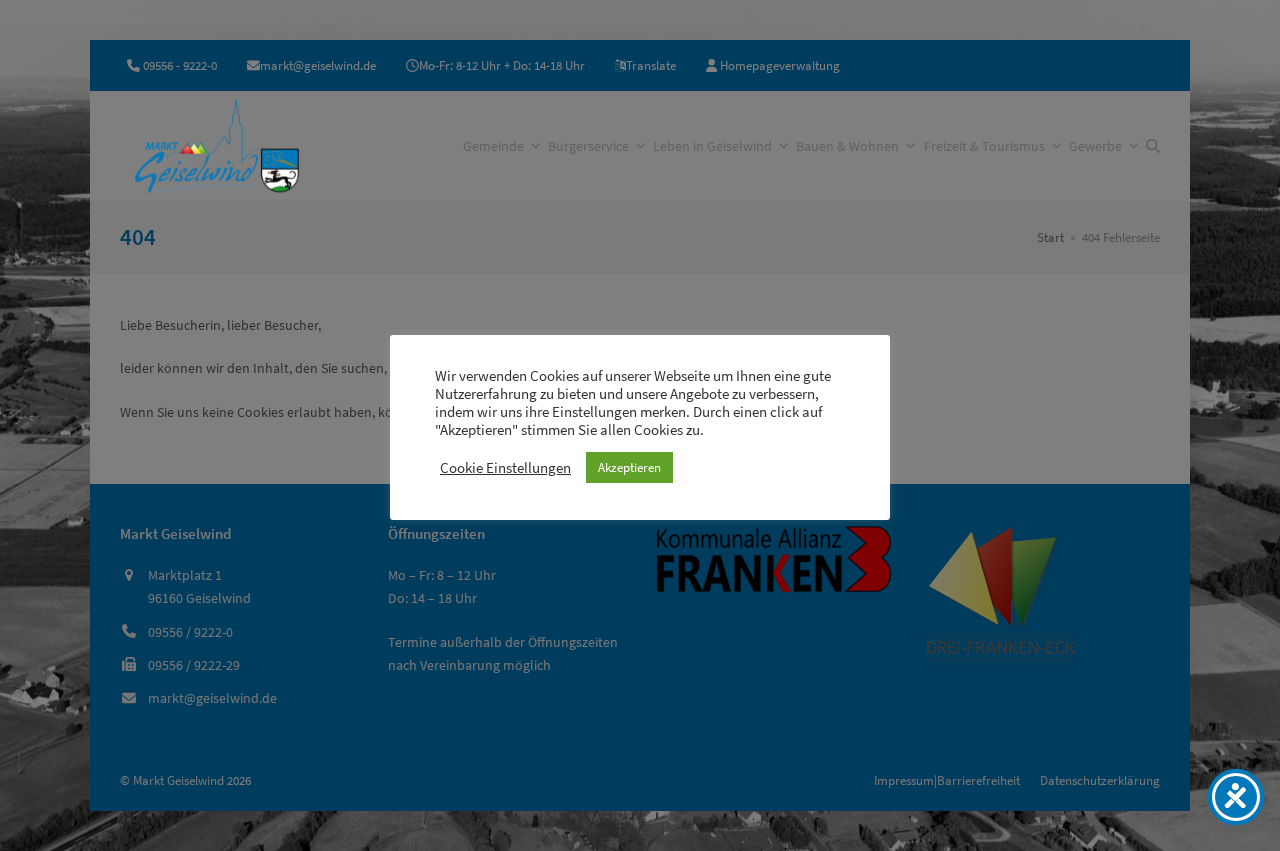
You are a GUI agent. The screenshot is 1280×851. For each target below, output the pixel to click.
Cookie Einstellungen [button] (505, 468)
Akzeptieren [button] (629, 467)
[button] (1153, 146)
